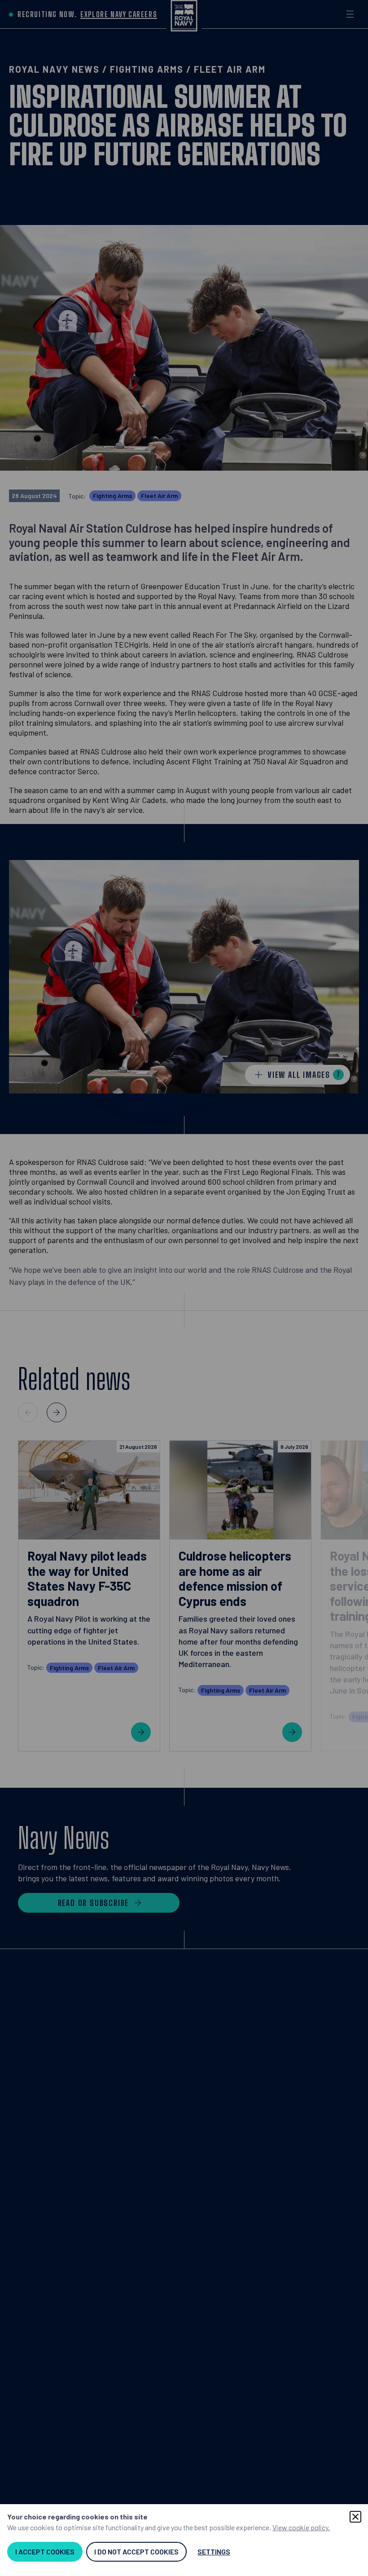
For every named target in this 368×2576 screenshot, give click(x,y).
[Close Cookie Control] (355, 2517)
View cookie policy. (301, 2527)
